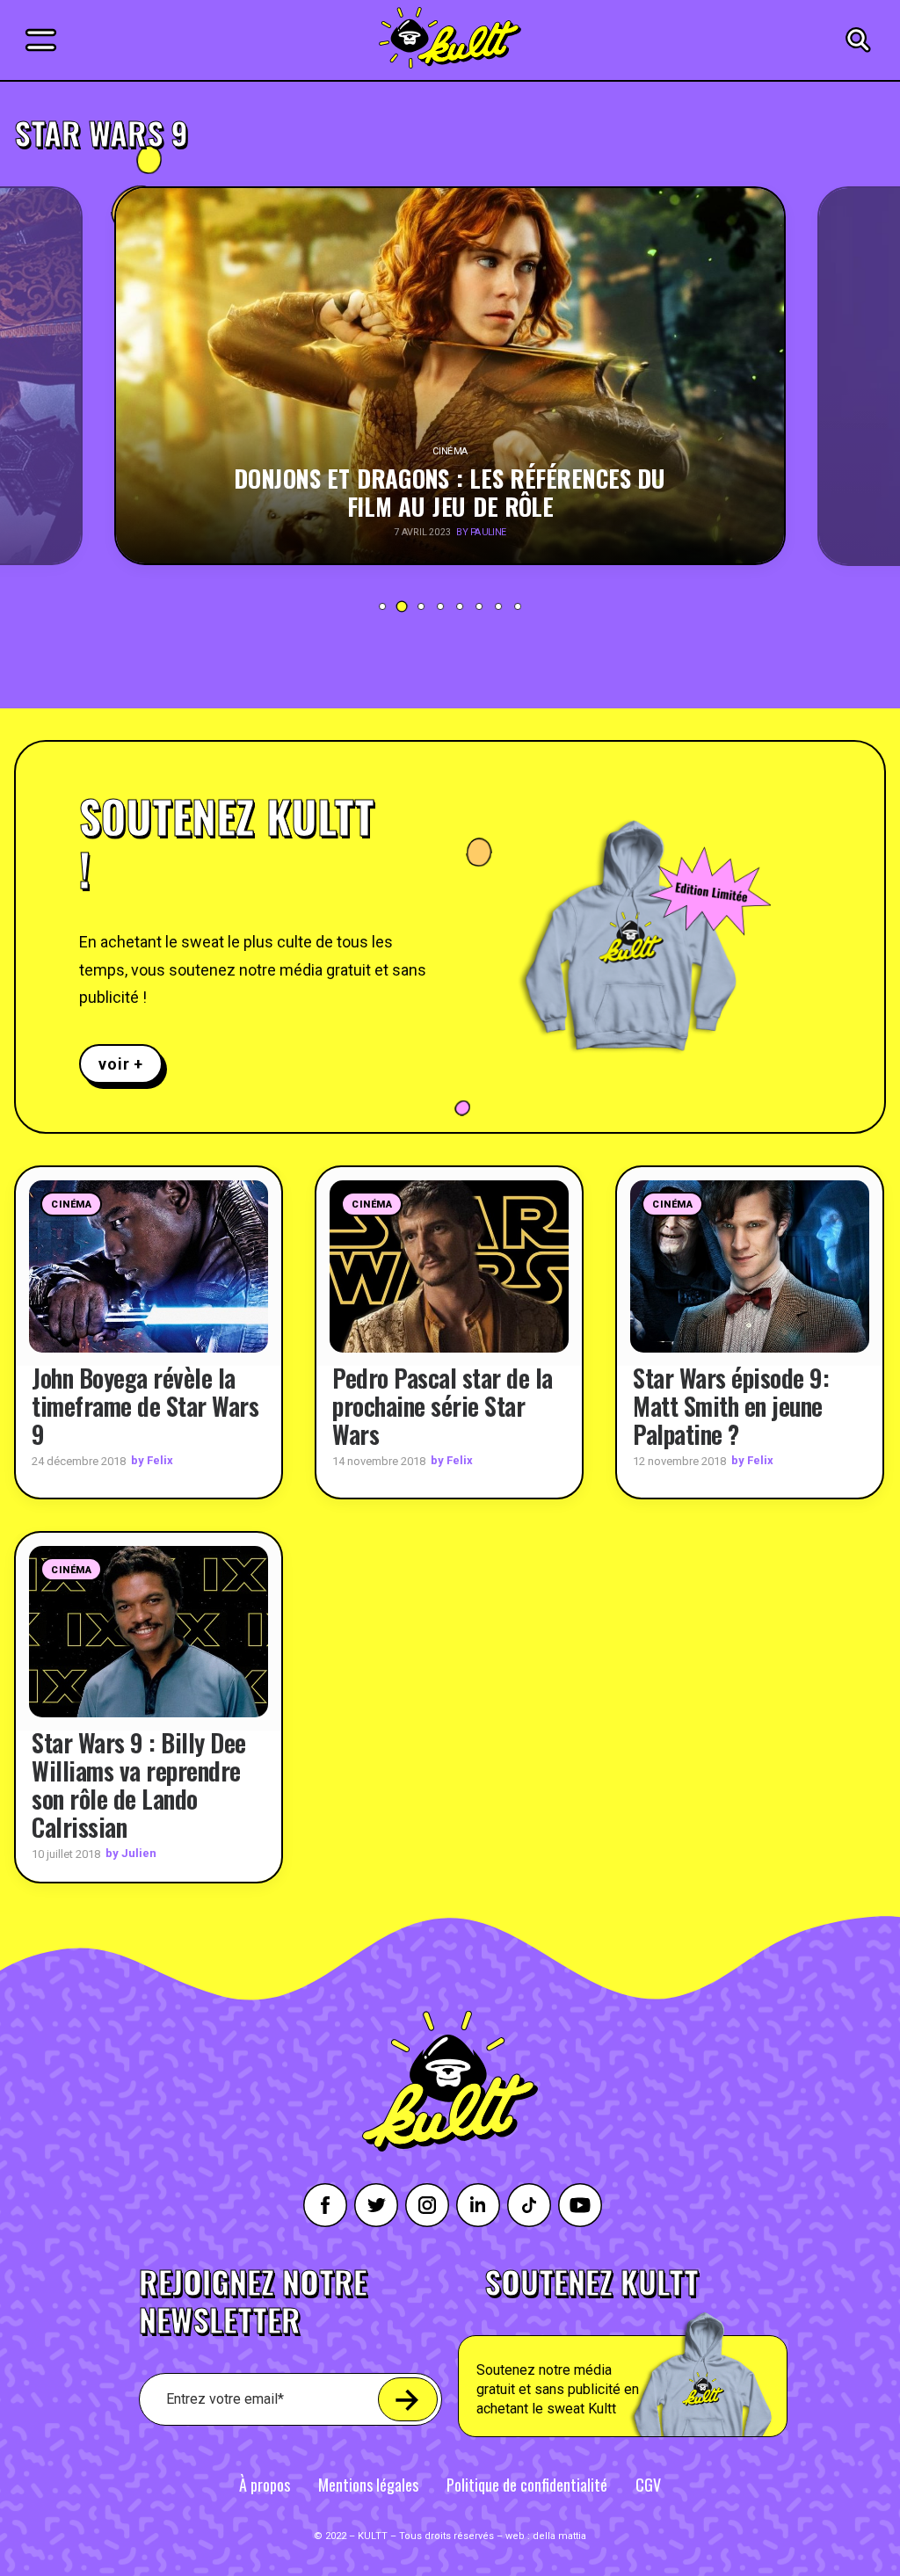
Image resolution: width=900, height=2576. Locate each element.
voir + (121, 1064)
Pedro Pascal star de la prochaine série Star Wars (443, 1406)
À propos (265, 2485)
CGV (648, 2485)
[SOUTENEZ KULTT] (664, 2352)
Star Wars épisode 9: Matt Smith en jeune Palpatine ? (731, 1406)
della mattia (559, 2536)
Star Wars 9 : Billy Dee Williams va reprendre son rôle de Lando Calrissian (139, 1785)
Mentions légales (368, 2485)
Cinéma (71, 1205)
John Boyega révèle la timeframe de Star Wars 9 (145, 1406)
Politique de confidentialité (527, 2485)
